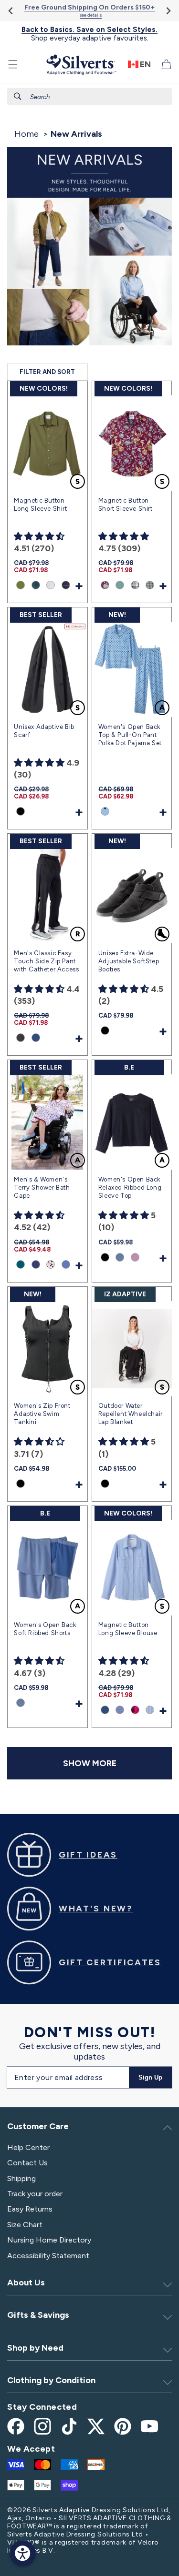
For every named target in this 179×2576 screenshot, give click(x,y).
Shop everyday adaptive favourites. (89, 34)
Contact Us (27, 2163)
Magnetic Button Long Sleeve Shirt (40, 505)
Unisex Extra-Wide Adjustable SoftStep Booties (129, 961)
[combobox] (89, 96)
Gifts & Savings (38, 2315)
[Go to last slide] (11, 11)
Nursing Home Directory (49, 2240)
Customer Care (38, 2126)
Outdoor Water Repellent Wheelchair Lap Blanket (131, 1414)
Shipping (21, 2178)
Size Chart (25, 2225)
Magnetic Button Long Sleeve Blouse (128, 1629)
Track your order (35, 2194)
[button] (13, 64)
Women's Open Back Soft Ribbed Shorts (45, 1629)
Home (26, 134)
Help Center (28, 2147)
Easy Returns (30, 2209)
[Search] (18, 96)
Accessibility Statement (48, 2256)
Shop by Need (35, 2348)
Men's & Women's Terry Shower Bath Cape (42, 1187)
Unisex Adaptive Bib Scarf (44, 731)
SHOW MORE (90, 1763)
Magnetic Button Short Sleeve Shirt (126, 505)
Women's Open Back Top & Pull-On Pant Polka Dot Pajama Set (130, 735)
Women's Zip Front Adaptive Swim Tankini (42, 1414)
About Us (26, 2283)
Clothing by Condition (51, 2380)
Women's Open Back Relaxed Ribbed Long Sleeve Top (130, 1187)
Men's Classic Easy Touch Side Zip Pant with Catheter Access (46, 961)
